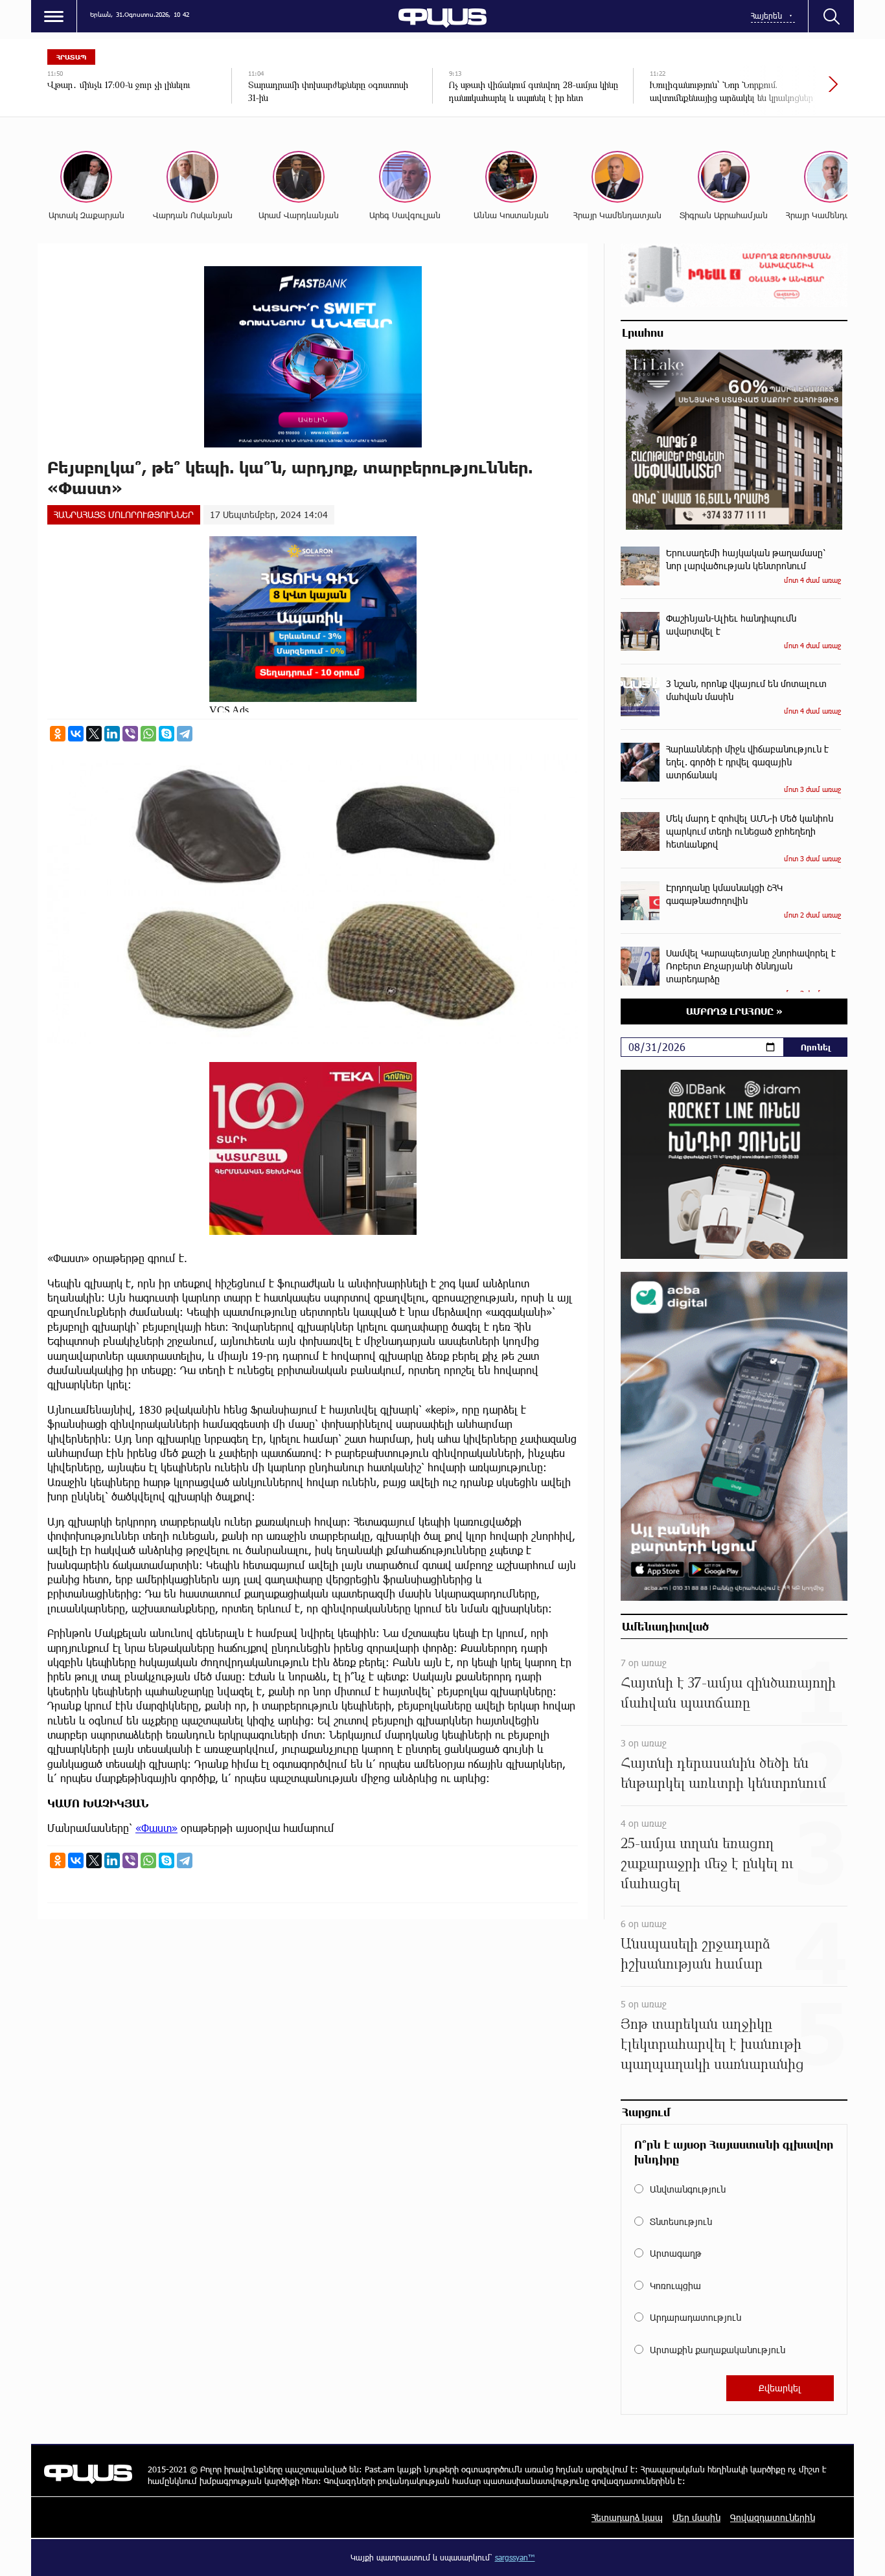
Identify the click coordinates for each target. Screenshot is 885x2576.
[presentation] (789, 91)
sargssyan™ (515, 2557)
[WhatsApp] (148, 734)
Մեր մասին (696, 2517)
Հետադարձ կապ (627, 2517)
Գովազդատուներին (773, 2517)
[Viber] (130, 734)
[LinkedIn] (112, 734)
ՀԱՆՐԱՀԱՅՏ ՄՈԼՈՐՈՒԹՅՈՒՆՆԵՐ (124, 514)
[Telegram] (185, 734)
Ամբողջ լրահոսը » (734, 1011)
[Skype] (167, 734)
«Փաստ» (156, 1828)
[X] (94, 734)
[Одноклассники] (58, 734)
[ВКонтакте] (76, 734)
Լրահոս (643, 332)
